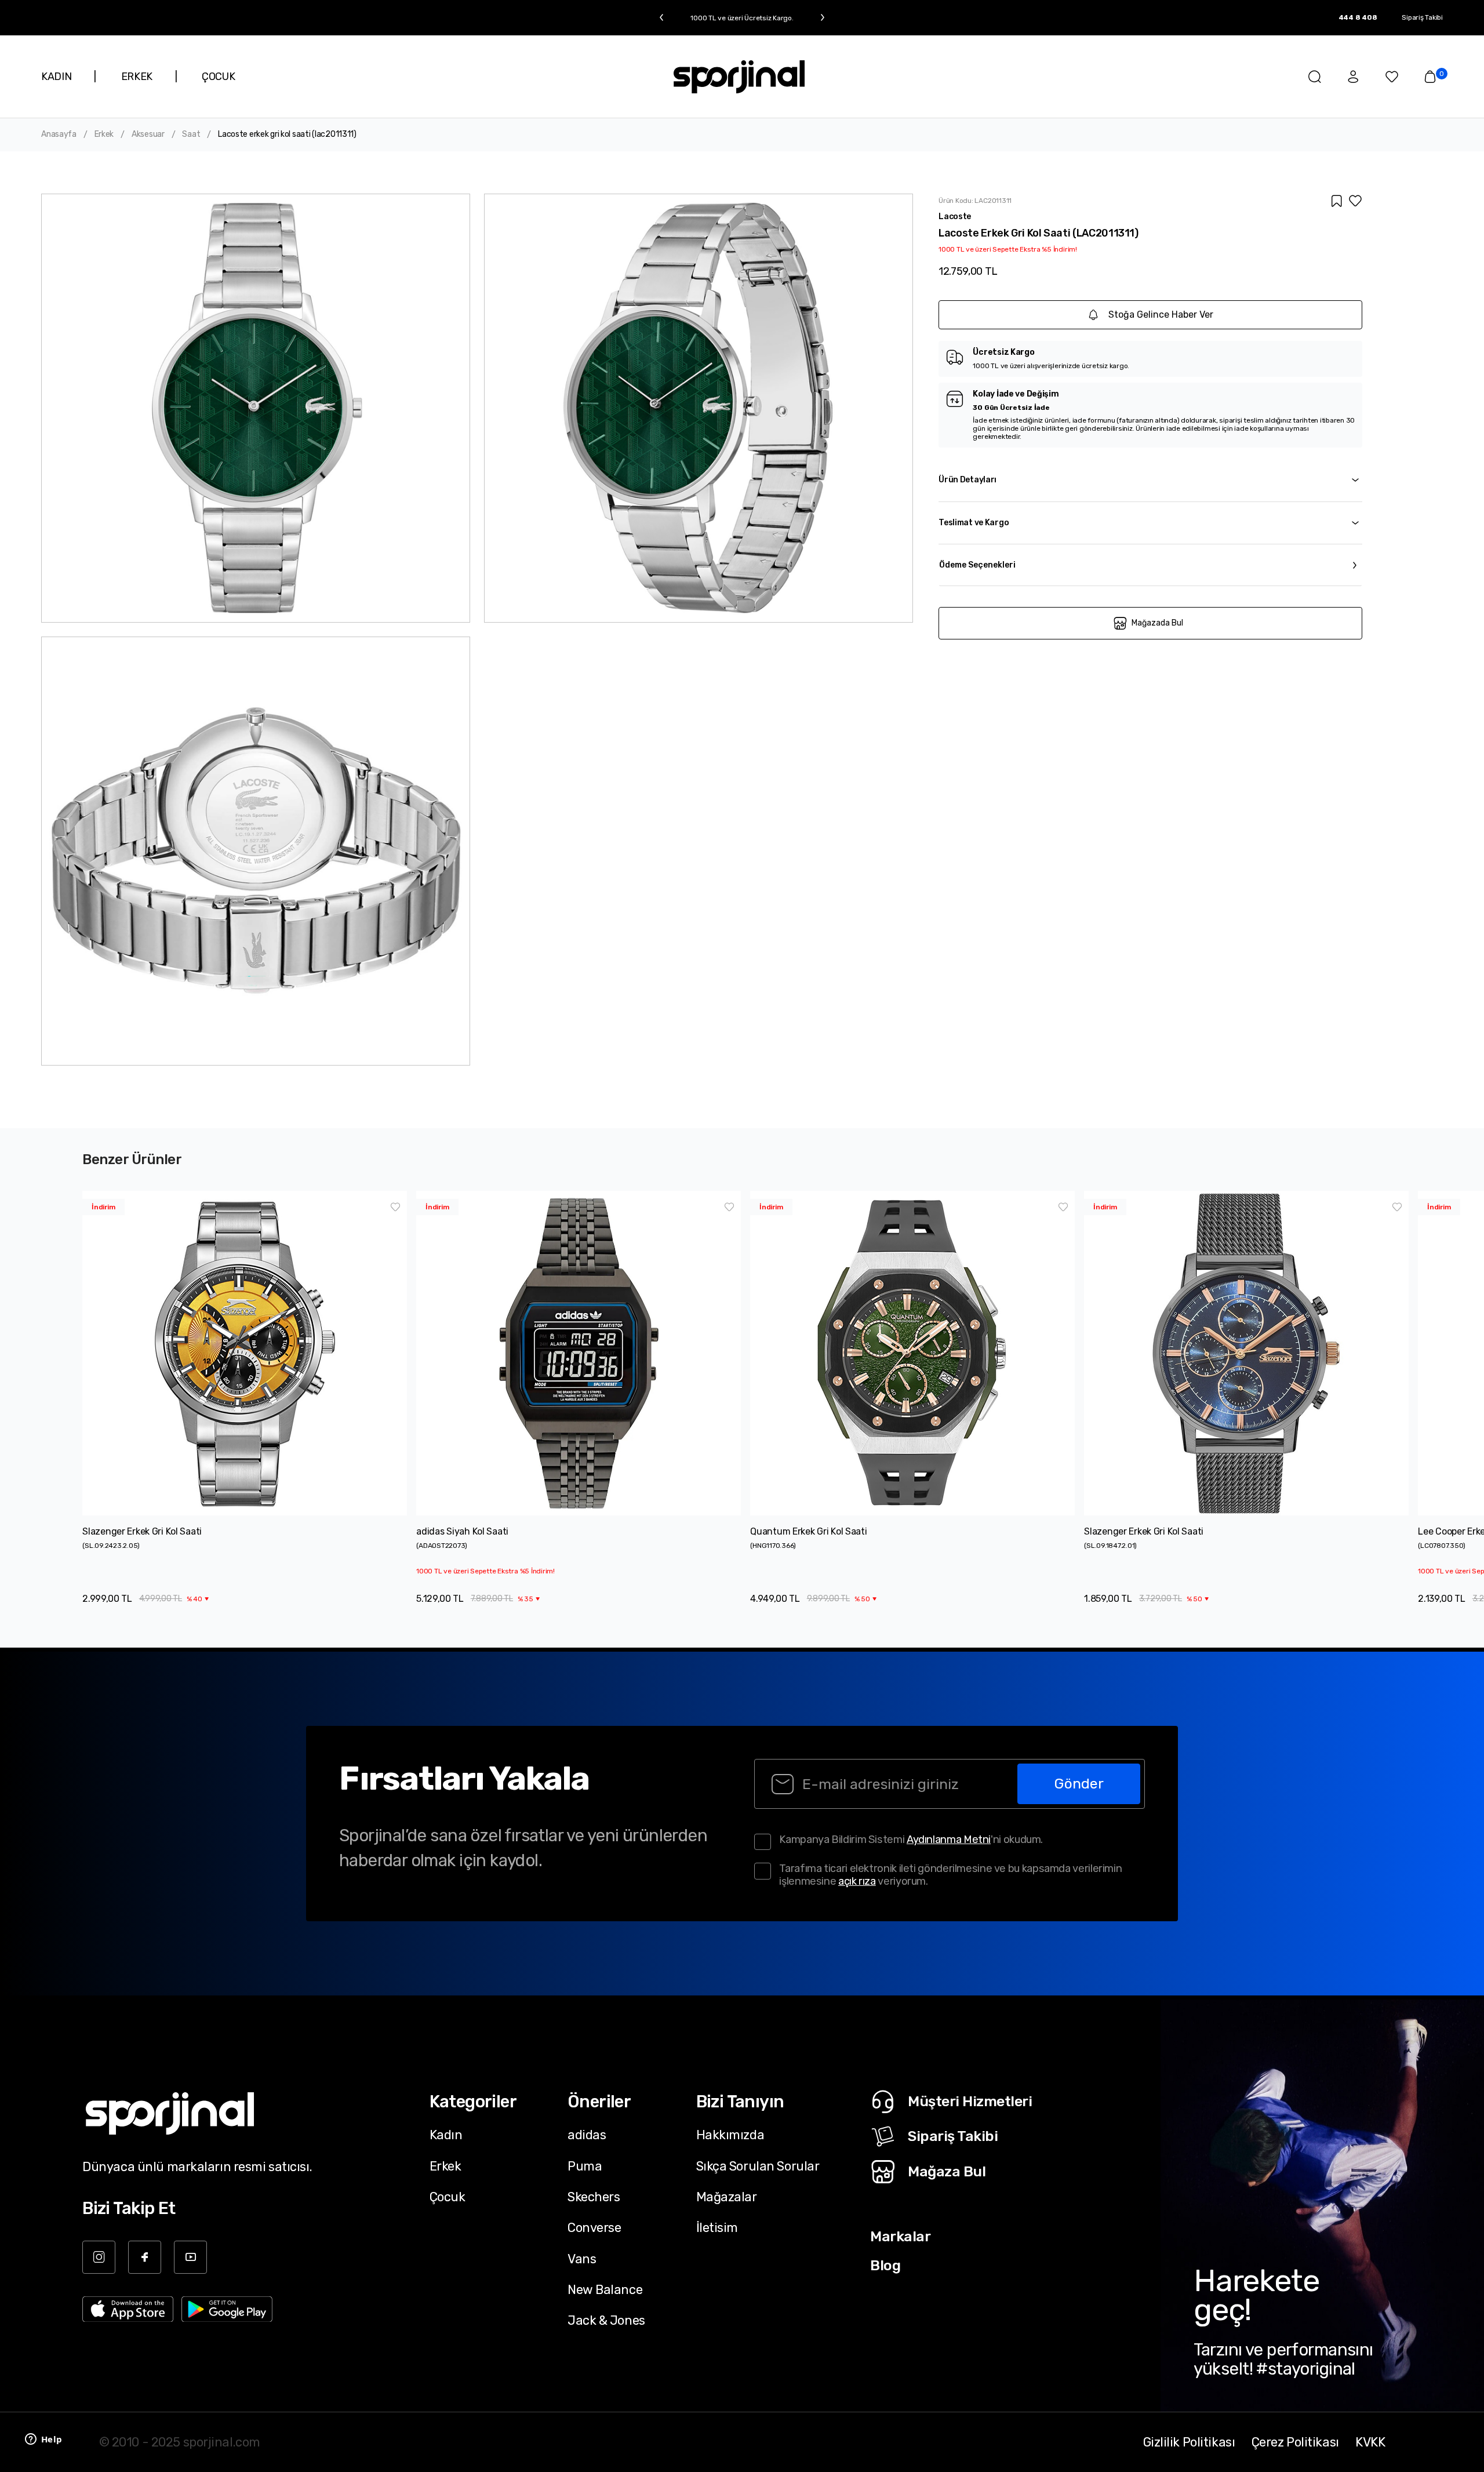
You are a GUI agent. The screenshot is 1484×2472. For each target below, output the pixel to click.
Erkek (104, 134)
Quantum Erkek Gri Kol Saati (808, 1531)
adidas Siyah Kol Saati (462, 1531)
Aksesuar (148, 134)
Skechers (594, 2197)
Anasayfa (59, 134)
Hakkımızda (730, 2135)
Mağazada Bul (1157, 623)
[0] (1430, 77)
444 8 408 (1358, 17)
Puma (585, 2166)
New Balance (605, 2289)
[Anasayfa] (739, 77)
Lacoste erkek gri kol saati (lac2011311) (287, 134)
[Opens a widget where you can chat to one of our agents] (43, 2440)
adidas (587, 2135)
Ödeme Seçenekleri (977, 565)
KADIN (56, 77)
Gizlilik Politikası (1189, 2442)
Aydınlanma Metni (949, 1840)
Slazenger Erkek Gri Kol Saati (142, 1531)
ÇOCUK (218, 77)
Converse (594, 2227)
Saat (191, 134)
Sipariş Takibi (1422, 17)
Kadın (446, 2135)
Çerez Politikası (1295, 2442)
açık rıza (857, 1881)
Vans (582, 2259)
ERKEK (137, 77)
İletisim (717, 2227)
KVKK (1370, 2442)
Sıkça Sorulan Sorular (758, 2166)
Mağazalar (727, 2197)
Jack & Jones (606, 2320)
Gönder (1079, 1784)
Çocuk (448, 2197)
